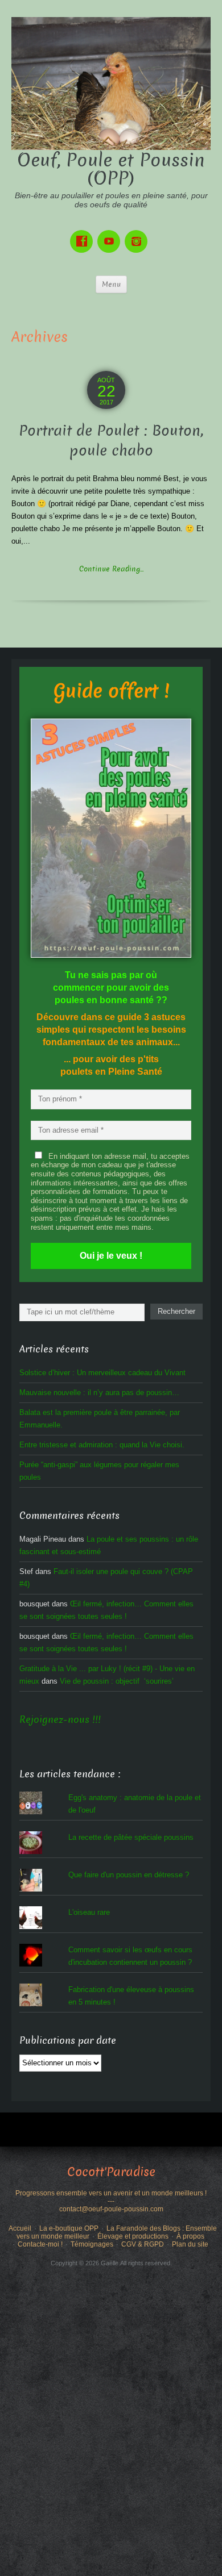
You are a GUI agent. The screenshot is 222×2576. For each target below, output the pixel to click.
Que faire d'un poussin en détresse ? (129, 1875)
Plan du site (190, 2244)
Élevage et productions (133, 2236)
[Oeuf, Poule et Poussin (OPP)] (111, 83)
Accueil (20, 2228)
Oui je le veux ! (111, 1256)
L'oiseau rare (89, 1912)
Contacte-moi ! (40, 2244)
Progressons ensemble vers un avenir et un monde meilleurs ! (111, 2193)
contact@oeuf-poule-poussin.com (111, 2209)
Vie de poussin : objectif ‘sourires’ (117, 1681)
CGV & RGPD (143, 2244)
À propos (190, 2236)
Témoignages (92, 2244)
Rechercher (176, 1311)
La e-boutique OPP (69, 2228)
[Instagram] (138, 233)
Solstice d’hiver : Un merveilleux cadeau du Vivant (102, 1373)
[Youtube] (111, 233)
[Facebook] (84, 233)
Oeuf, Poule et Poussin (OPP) (111, 169)
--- (111, 2201)
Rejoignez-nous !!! (60, 1720)
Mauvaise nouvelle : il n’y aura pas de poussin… (99, 1393)
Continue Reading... (111, 569)
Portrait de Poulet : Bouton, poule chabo (111, 441)
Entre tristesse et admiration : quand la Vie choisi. (102, 1445)
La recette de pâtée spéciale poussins (131, 1837)
